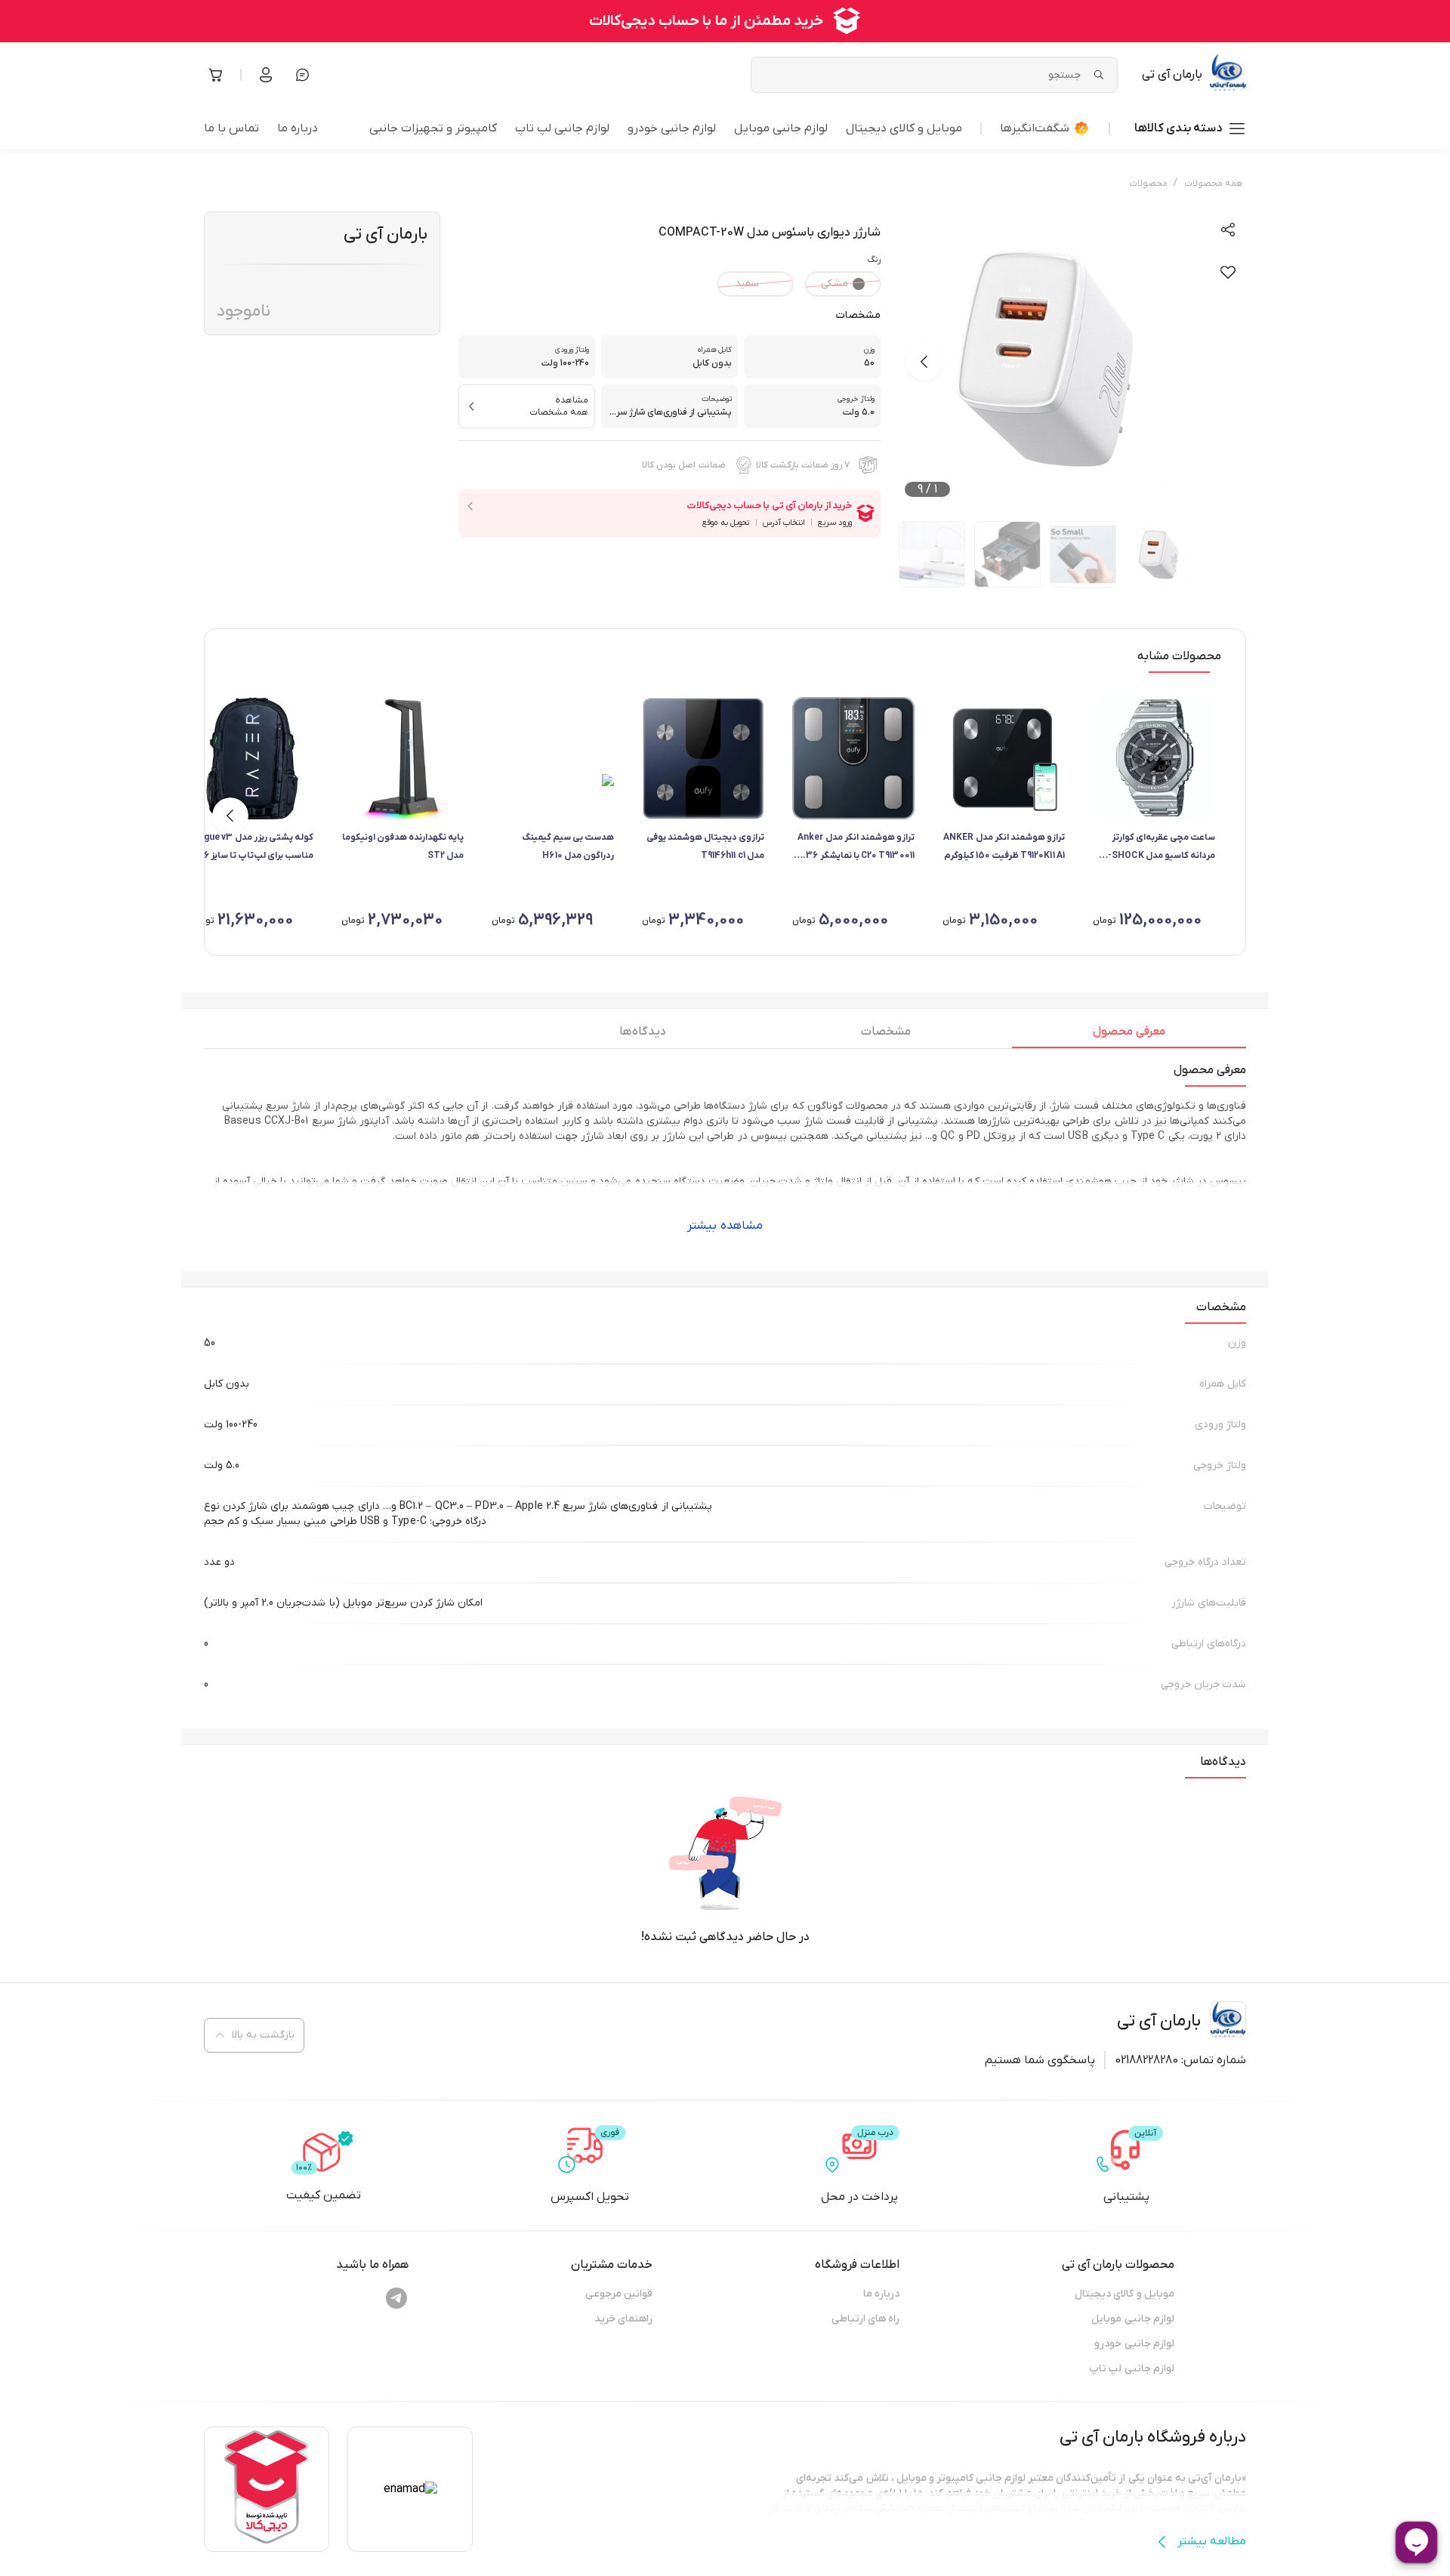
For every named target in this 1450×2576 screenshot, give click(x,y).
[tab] (1129, 1035)
